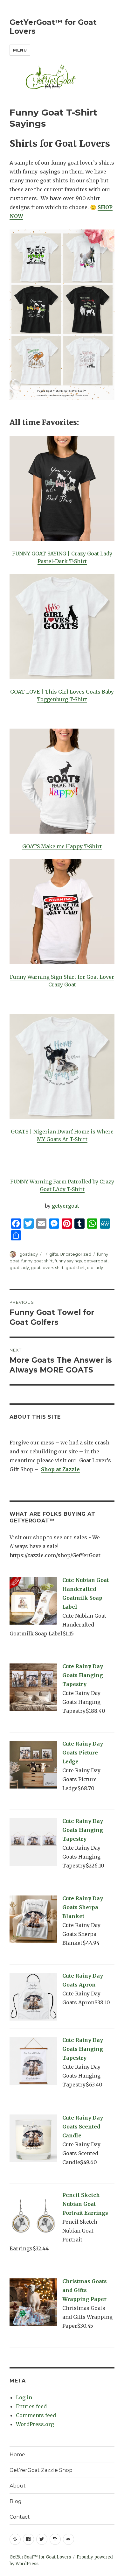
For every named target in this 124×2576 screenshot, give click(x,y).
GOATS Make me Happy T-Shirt (62, 846)
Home (17, 2455)
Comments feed (36, 2415)
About (18, 2486)
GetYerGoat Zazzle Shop (41, 2470)
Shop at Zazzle (60, 1469)
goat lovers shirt (47, 1267)
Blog (16, 2501)
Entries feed (31, 2406)
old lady (95, 1267)
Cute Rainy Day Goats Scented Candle (83, 2127)
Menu (20, 50)
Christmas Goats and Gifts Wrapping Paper (85, 2290)
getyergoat (65, 1206)
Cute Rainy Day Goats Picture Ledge (83, 1753)
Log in (24, 2397)
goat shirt (75, 1267)
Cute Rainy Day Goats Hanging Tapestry (83, 1675)
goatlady (29, 1254)
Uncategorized (76, 1254)
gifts (54, 1254)
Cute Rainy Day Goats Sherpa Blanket (83, 1907)
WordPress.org (35, 2424)
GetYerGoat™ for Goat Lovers (40, 2557)
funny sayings (68, 1261)
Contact (20, 2517)
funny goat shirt (37, 1261)
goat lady (19, 1267)
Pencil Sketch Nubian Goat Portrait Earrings (85, 2204)
